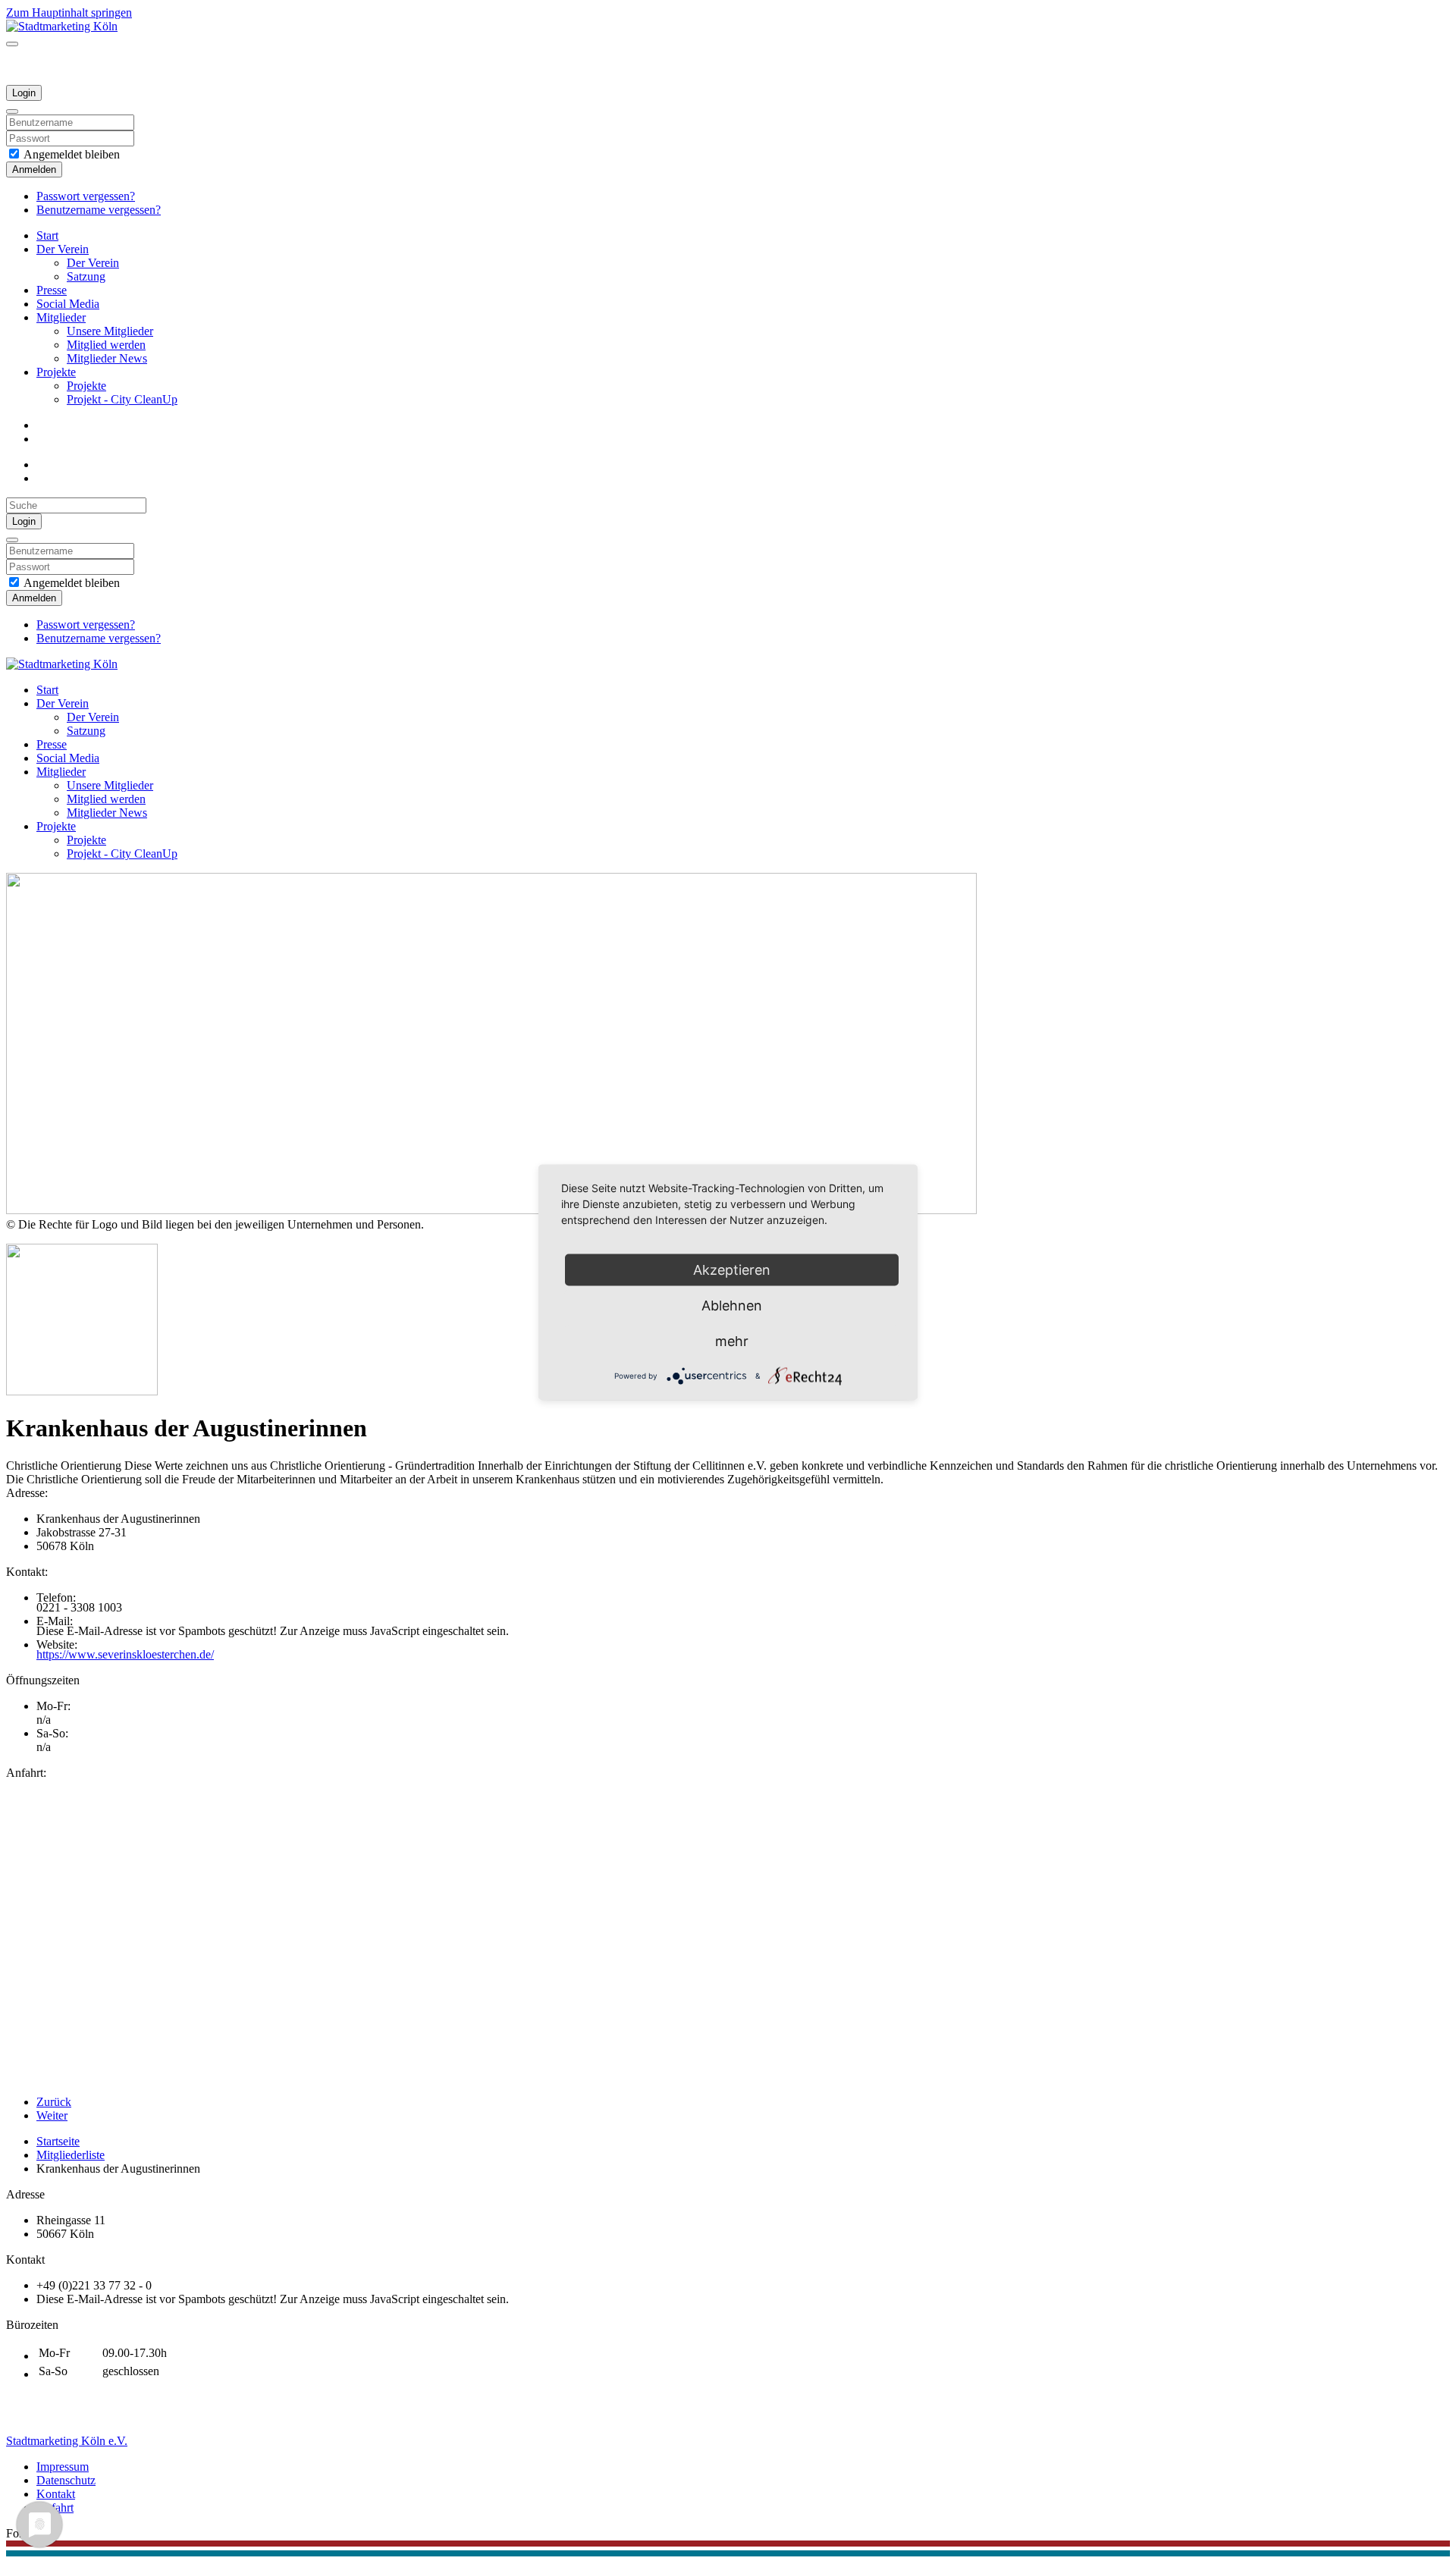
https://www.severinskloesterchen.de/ (125, 1654)
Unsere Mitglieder (110, 331)
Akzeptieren (732, 1269)
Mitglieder (61, 317)
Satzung (86, 276)
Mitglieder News (107, 358)
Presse (52, 290)
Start (47, 235)
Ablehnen (732, 1305)
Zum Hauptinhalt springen (69, 13)
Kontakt (56, 2494)
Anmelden (34, 169)
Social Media (68, 304)
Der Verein (63, 249)
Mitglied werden (106, 345)
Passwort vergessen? (86, 196)
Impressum (63, 2467)
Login (24, 93)
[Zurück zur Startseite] (62, 26)
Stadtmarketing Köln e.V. (67, 2441)
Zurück (54, 2102)
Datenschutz (66, 2480)
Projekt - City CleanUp (122, 399)
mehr (732, 1340)
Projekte (56, 372)
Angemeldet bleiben (71, 154)
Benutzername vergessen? (99, 210)
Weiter (52, 2115)
